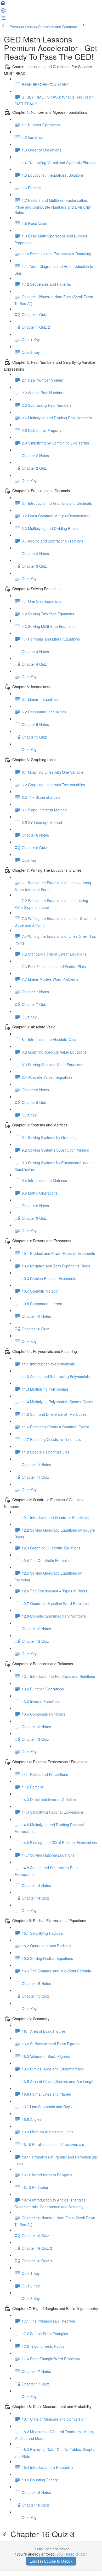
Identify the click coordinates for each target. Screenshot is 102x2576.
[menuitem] (3, 12)
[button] (3, 5)
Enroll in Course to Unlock (51, 2561)
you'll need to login (72, 2554)
